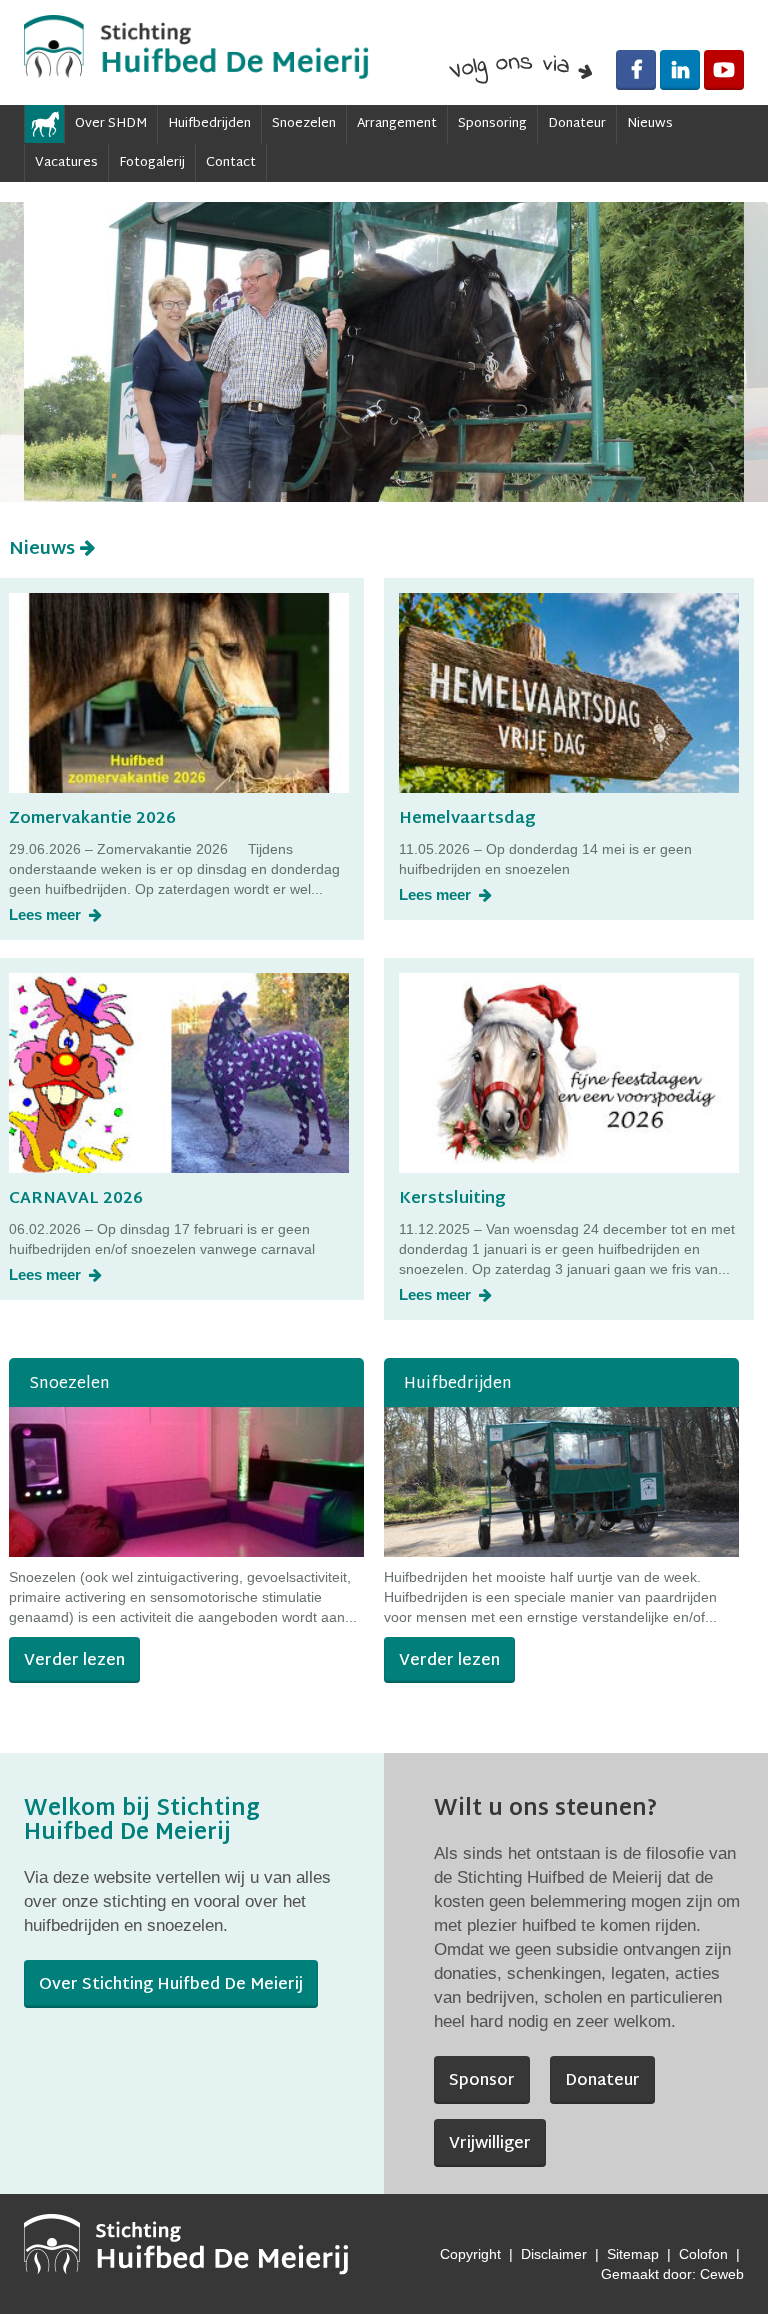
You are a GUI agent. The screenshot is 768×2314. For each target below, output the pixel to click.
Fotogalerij (152, 163)
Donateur (577, 124)
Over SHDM (111, 124)
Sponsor (482, 2081)
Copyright (470, 2254)
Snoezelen (304, 124)
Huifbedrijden (209, 124)
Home (44, 124)
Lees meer (47, 914)
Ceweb (722, 2274)
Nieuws (650, 124)
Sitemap (633, 2254)
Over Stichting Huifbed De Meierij (171, 1985)
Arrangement (397, 124)
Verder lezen (74, 1661)
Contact (231, 163)
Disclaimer (554, 2254)
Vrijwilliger (490, 2144)
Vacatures (66, 163)
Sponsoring (492, 124)
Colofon (703, 2254)
